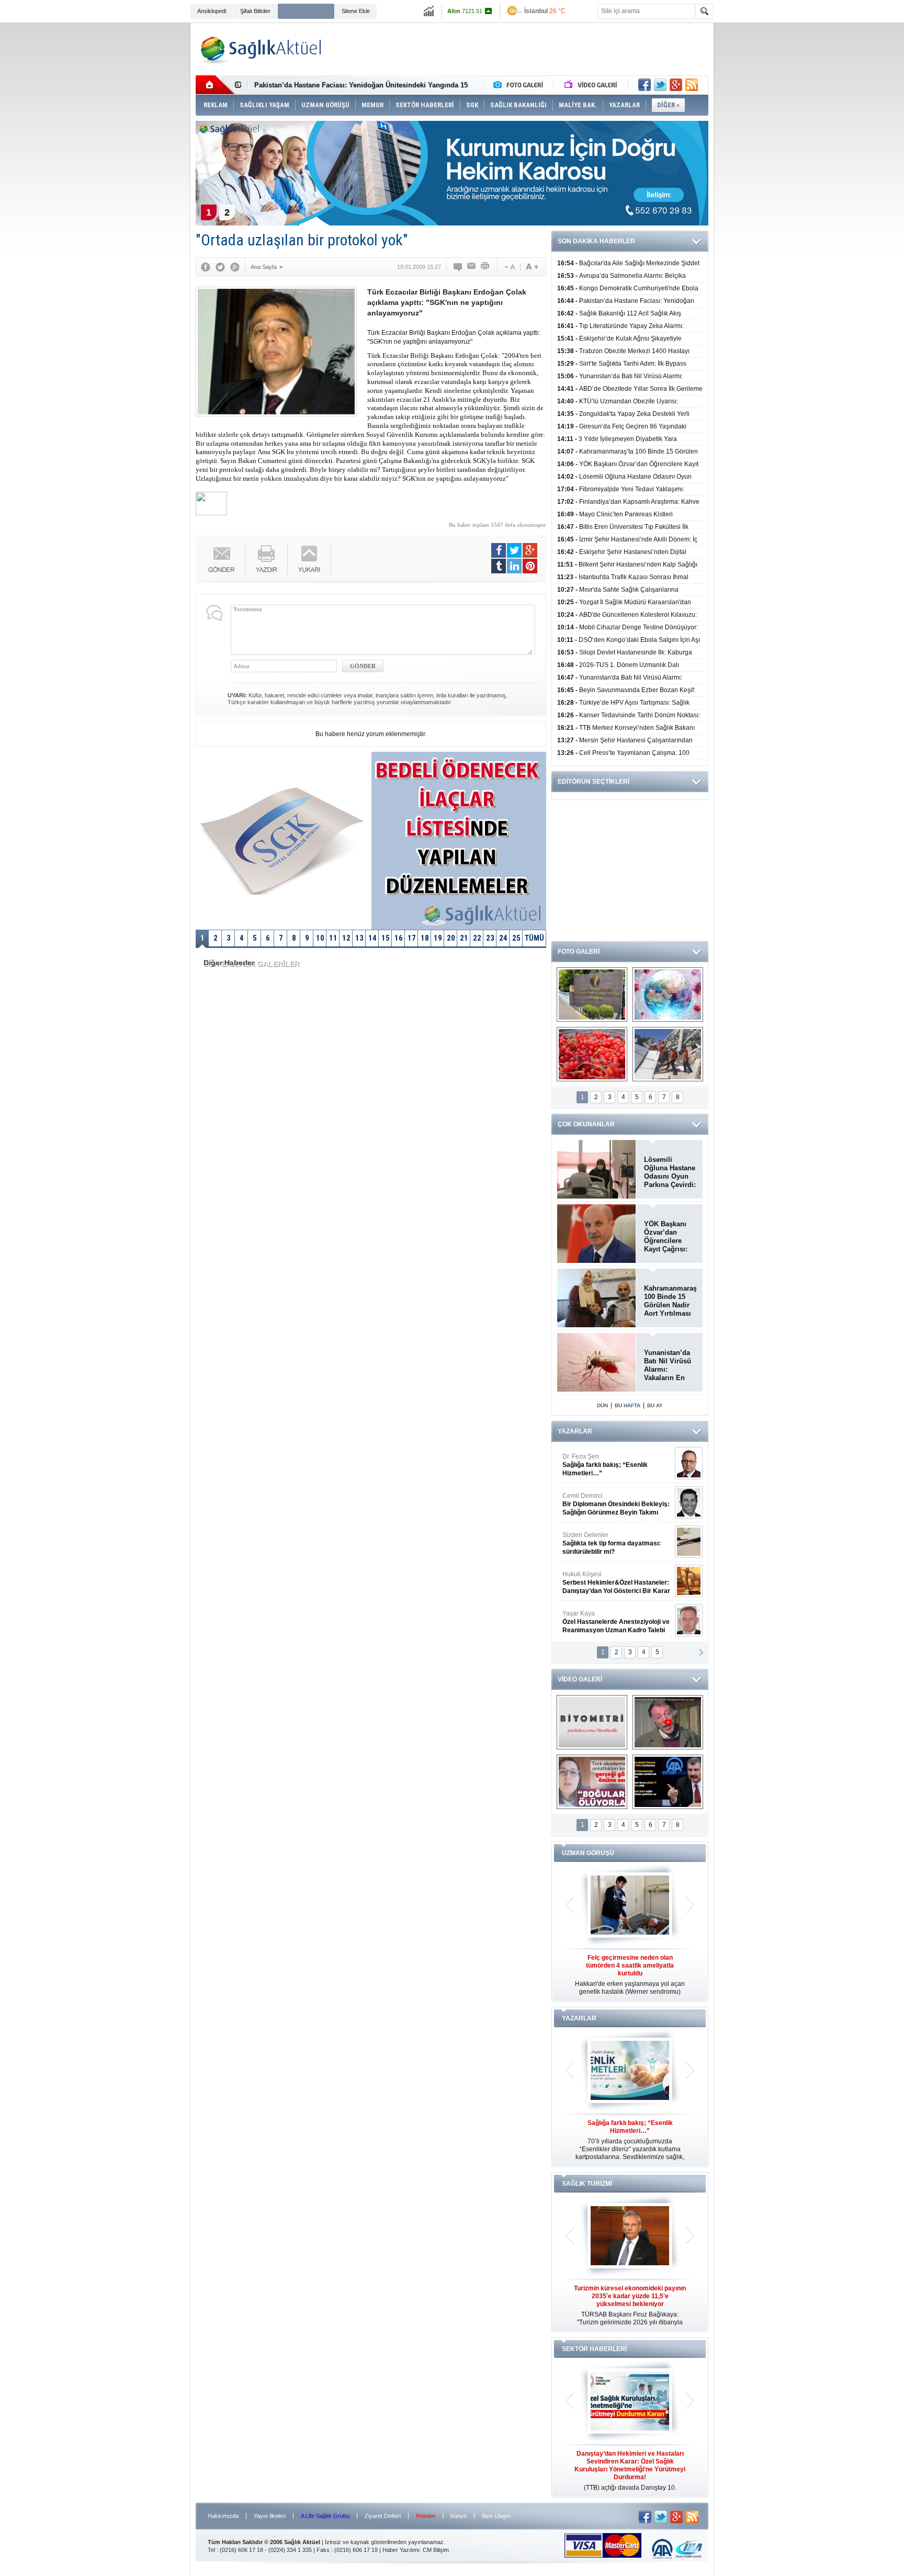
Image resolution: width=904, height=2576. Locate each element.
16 (399, 938)
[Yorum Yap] (458, 267)
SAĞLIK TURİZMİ (587, 2184)
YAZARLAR (575, 1431)
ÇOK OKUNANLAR (586, 1124)
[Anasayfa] (215, 85)
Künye (459, 2516)
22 (477, 938)
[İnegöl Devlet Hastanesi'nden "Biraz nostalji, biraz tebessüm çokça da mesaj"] (668, 1722)
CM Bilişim (436, 2550)
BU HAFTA (628, 1405)
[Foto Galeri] (521, 85)
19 (438, 938)
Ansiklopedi (212, 11)
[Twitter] (220, 267)
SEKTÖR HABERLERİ (594, 2349)
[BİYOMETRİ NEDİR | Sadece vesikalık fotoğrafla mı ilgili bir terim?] (592, 1722)
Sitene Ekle (356, 11)
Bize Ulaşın (496, 2516)
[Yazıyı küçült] (509, 267)
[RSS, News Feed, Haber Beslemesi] (692, 85)
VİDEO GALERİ (580, 1679)
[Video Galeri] (592, 85)
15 (386, 938)
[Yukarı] (309, 559)
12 (346, 938)
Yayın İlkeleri (270, 2516)
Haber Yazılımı (401, 2550)
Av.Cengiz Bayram (609, 1504)
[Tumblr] (499, 566)
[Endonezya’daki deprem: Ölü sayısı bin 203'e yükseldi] (668, 1054)
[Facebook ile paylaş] (645, 85)
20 (451, 938)
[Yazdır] (485, 267)
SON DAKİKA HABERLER (596, 241)
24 (503, 938)
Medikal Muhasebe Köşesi (616, 1543)
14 (372, 938)
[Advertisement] (142, 184)
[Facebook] (206, 267)
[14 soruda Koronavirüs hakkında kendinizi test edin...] (668, 995)
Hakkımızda (223, 2516)
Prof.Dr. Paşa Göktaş (604, 1622)
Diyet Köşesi (608, 1578)
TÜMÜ (534, 938)
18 (425, 938)
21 (464, 938)
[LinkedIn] (514, 566)
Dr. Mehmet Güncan (617, 1465)
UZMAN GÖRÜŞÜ (588, 1853)
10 (320, 938)
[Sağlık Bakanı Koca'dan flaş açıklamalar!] (668, 1782)
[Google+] (235, 267)
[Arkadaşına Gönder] (472, 267)
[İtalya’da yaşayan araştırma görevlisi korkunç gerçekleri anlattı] (592, 1782)
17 (412, 938)
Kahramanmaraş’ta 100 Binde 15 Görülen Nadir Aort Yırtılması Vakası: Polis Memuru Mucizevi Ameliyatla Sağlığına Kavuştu (670, 1301)
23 (490, 938)
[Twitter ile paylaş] (660, 85)
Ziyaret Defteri (383, 2516)
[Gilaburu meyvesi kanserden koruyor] (592, 1054)
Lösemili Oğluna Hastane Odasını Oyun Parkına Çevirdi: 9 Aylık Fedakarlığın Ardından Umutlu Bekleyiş (670, 1172)
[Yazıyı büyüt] (532, 267)
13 (359, 938)
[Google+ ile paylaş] (676, 85)
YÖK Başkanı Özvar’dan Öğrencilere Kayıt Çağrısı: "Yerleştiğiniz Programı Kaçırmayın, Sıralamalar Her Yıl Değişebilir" (669, 1237)
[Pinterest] (530, 566)
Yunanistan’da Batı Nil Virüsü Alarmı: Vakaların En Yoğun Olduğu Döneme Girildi (669, 1365)
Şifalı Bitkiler (255, 11)
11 (333, 938)
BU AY (655, 1405)
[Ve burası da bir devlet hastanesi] (592, 995)
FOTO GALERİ (579, 952)
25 (516, 938)
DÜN (602, 1405)
